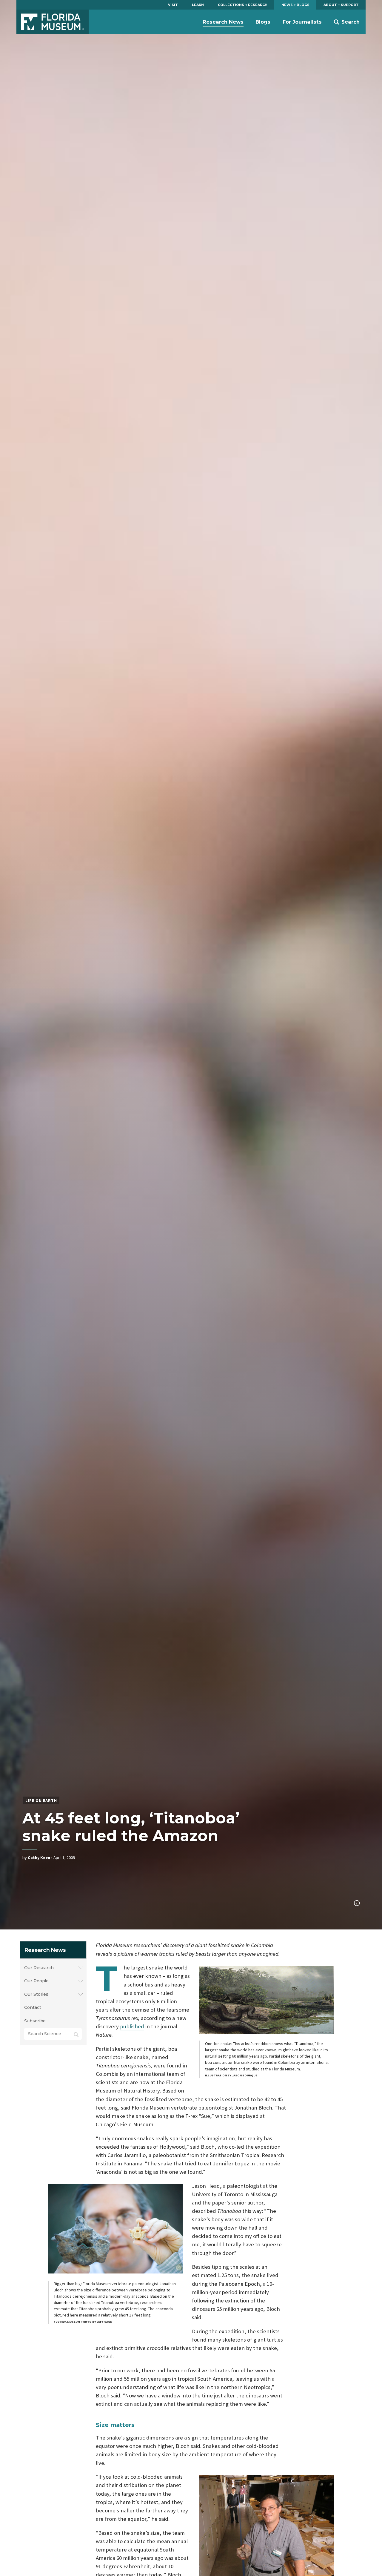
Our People (36, 1981)
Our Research (39, 1968)
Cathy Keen (39, 1857)
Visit (173, 5)
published (132, 2026)
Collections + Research (243, 5)
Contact (33, 2007)
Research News (223, 22)
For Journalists (302, 22)
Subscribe (35, 2021)
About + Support (341, 5)
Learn (198, 5)
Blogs (263, 22)
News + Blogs (295, 5)
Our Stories (36, 1994)
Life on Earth (41, 1800)
